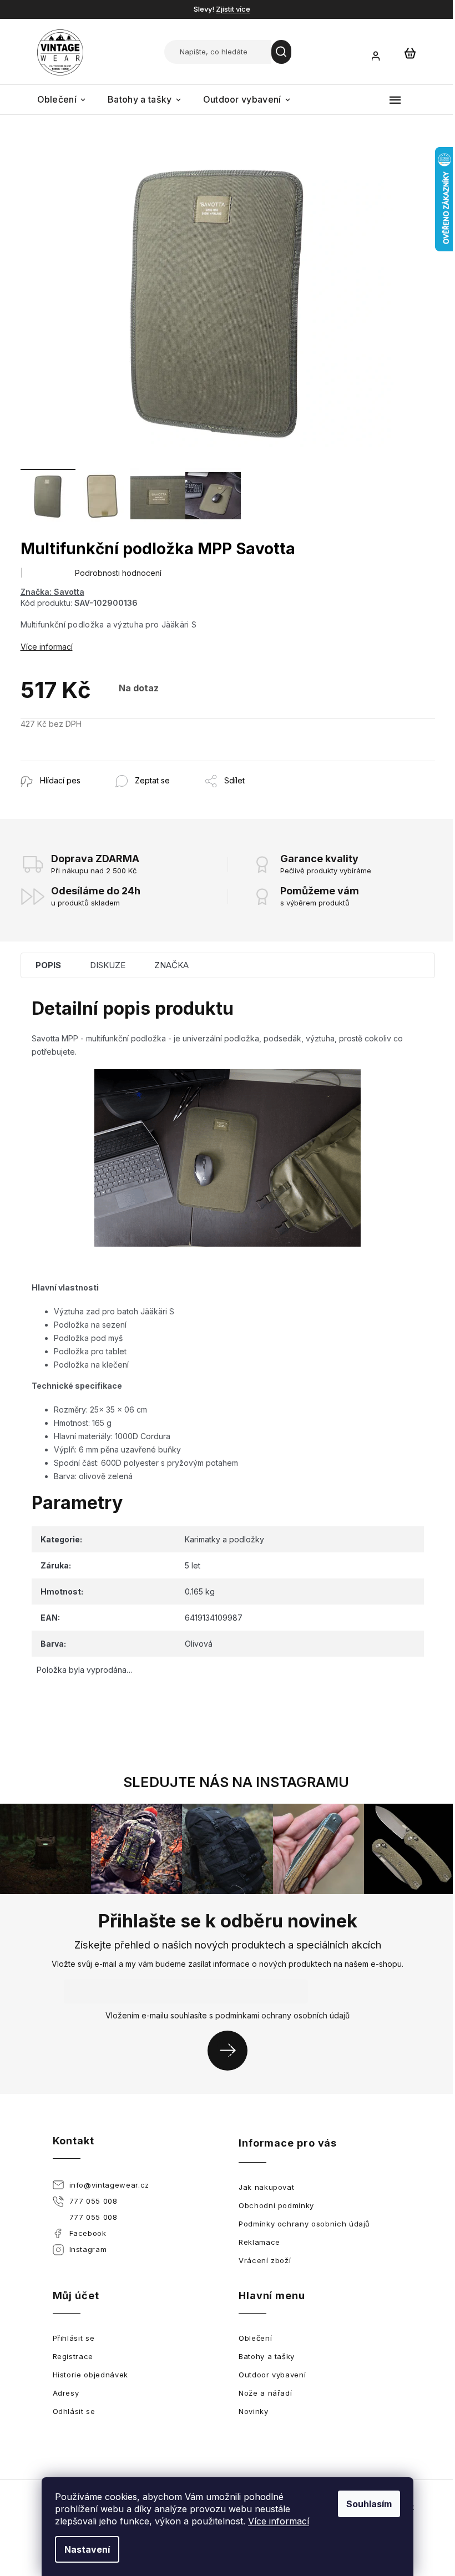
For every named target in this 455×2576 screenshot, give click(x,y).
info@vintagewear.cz (109, 2185)
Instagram (88, 2249)
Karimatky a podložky (224, 1539)
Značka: (52, 592)
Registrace (73, 2356)
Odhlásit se (74, 2411)
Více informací (279, 2521)
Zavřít (81, 766)
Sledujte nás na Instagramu (236, 1782)
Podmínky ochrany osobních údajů (304, 2224)
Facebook (88, 2233)
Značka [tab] (171, 965)
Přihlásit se (232, 2050)
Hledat (281, 52)
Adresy (66, 2393)
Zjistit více (233, 9)
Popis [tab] (48, 965)
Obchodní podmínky (276, 2205)
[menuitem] (62, 100)
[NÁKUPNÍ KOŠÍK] (410, 53)
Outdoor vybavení (272, 2375)
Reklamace (259, 2242)
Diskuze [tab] (108, 965)
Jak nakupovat (266, 2187)
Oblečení (255, 2338)
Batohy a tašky (267, 2356)
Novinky (254, 2411)
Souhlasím (369, 2504)
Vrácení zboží (265, 2260)
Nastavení (87, 2549)
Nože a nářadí (265, 2393)
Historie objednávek (90, 2375)
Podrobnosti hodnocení (118, 573)
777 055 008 (93, 2201)
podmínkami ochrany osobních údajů (282, 2015)
